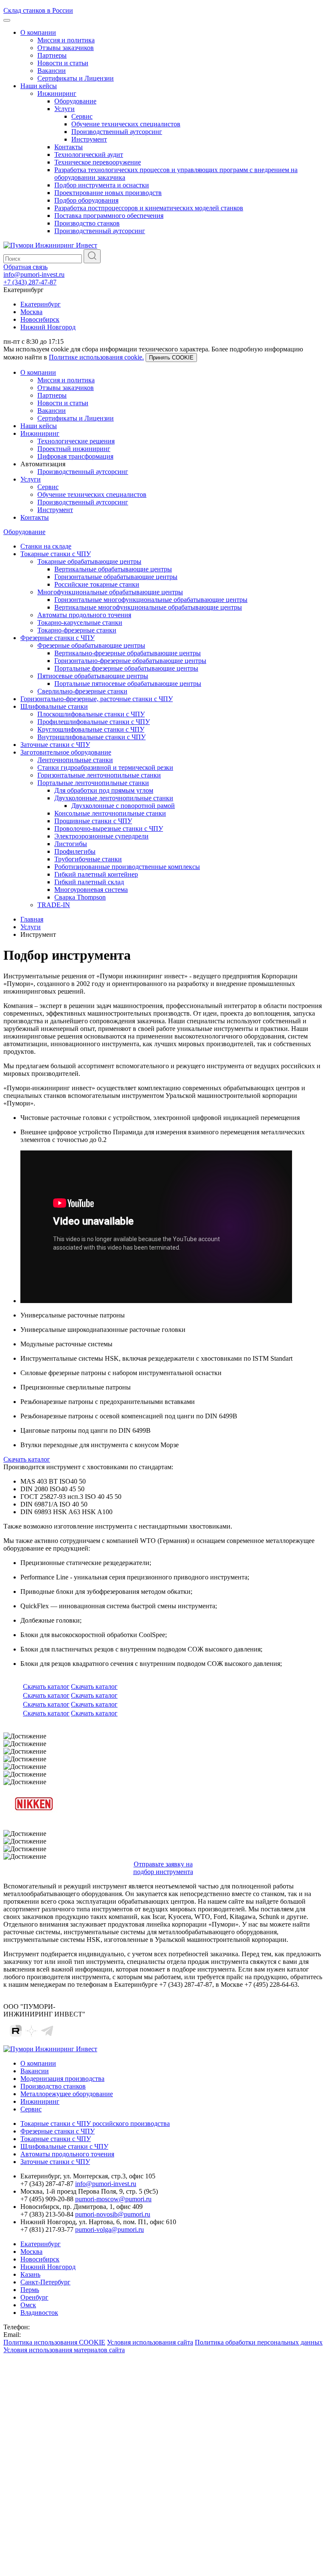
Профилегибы (75, 851)
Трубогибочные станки (88, 859)
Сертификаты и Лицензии (76, 78)
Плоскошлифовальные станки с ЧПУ (91, 714)
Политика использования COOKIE (54, 2342)
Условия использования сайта (150, 2342)
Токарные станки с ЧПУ (56, 554)
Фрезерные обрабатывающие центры (91, 645)
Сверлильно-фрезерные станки (82, 691)
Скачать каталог (27, 1459)
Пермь (30, 2290)
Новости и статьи (63, 63)
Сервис (82, 116)
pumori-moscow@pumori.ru (113, 2199)
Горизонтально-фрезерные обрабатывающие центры (130, 661)
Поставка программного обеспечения (109, 216)
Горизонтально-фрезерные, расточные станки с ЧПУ (97, 699)
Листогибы (71, 844)
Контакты (69, 147)
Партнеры (52, 55)
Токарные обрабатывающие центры (89, 561)
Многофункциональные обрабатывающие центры (110, 592)
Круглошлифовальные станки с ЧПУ (91, 729)
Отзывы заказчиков (66, 48)
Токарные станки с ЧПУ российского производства (95, 2123)
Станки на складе (46, 546)
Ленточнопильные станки (75, 760)
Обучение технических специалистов (126, 124)
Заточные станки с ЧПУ (55, 745)
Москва (31, 312)
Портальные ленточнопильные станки (93, 783)
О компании (38, 32)
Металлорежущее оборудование (67, 2094)
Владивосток (39, 2313)
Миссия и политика (66, 40)
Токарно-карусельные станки (80, 622)
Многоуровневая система (91, 890)
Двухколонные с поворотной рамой (123, 806)
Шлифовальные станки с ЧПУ (64, 2146)
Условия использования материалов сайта (64, 2350)
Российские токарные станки (97, 584)
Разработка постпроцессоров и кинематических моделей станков (149, 208)
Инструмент (89, 139)
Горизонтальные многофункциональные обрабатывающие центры (151, 600)
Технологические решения (76, 441)
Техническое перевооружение (98, 162)
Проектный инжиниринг (74, 449)
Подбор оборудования (86, 200)
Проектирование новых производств (108, 193)
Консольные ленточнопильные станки (110, 813)
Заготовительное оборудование (66, 752)
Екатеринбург (41, 304)
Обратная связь (25, 267)
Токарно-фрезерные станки (77, 630)
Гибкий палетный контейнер (96, 874)
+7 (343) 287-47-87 (30, 282)
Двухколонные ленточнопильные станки (114, 798)
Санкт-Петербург (45, 2282)
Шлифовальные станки (54, 706)
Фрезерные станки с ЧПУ (58, 638)
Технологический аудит (89, 155)
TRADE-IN (54, 905)
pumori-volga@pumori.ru (110, 2229)
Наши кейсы (39, 86)
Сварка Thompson (80, 897)
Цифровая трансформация (75, 456)
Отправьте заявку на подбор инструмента (163, 1868)
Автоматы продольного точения (84, 615)
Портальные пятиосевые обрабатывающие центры (128, 684)
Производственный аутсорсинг (117, 132)
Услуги (65, 109)
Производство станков (87, 223)
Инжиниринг (57, 93)
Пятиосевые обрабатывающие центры (93, 676)
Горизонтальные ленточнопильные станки (99, 775)
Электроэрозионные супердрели (101, 836)
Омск (28, 2305)
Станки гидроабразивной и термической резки (105, 767)
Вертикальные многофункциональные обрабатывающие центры (148, 607)
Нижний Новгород (48, 327)
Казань (30, 2274)
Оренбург (34, 2297)
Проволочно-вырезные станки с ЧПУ (109, 828)
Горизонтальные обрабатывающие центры (116, 577)
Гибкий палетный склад (89, 882)
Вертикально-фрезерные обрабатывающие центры (128, 653)
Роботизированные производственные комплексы (127, 867)
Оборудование (75, 101)
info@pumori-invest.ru (34, 274)
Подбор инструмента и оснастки (102, 185)
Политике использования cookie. (96, 357)
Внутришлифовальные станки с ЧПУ (91, 737)
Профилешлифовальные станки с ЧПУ (94, 722)
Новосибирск (40, 319)
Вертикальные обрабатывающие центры (113, 569)
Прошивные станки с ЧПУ (93, 821)
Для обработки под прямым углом (104, 790)
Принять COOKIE (171, 358)
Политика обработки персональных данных (259, 2342)
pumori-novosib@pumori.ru (113, 2214)
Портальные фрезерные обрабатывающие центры (126, 668)
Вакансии (52, 71)
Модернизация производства (62, 2079)
